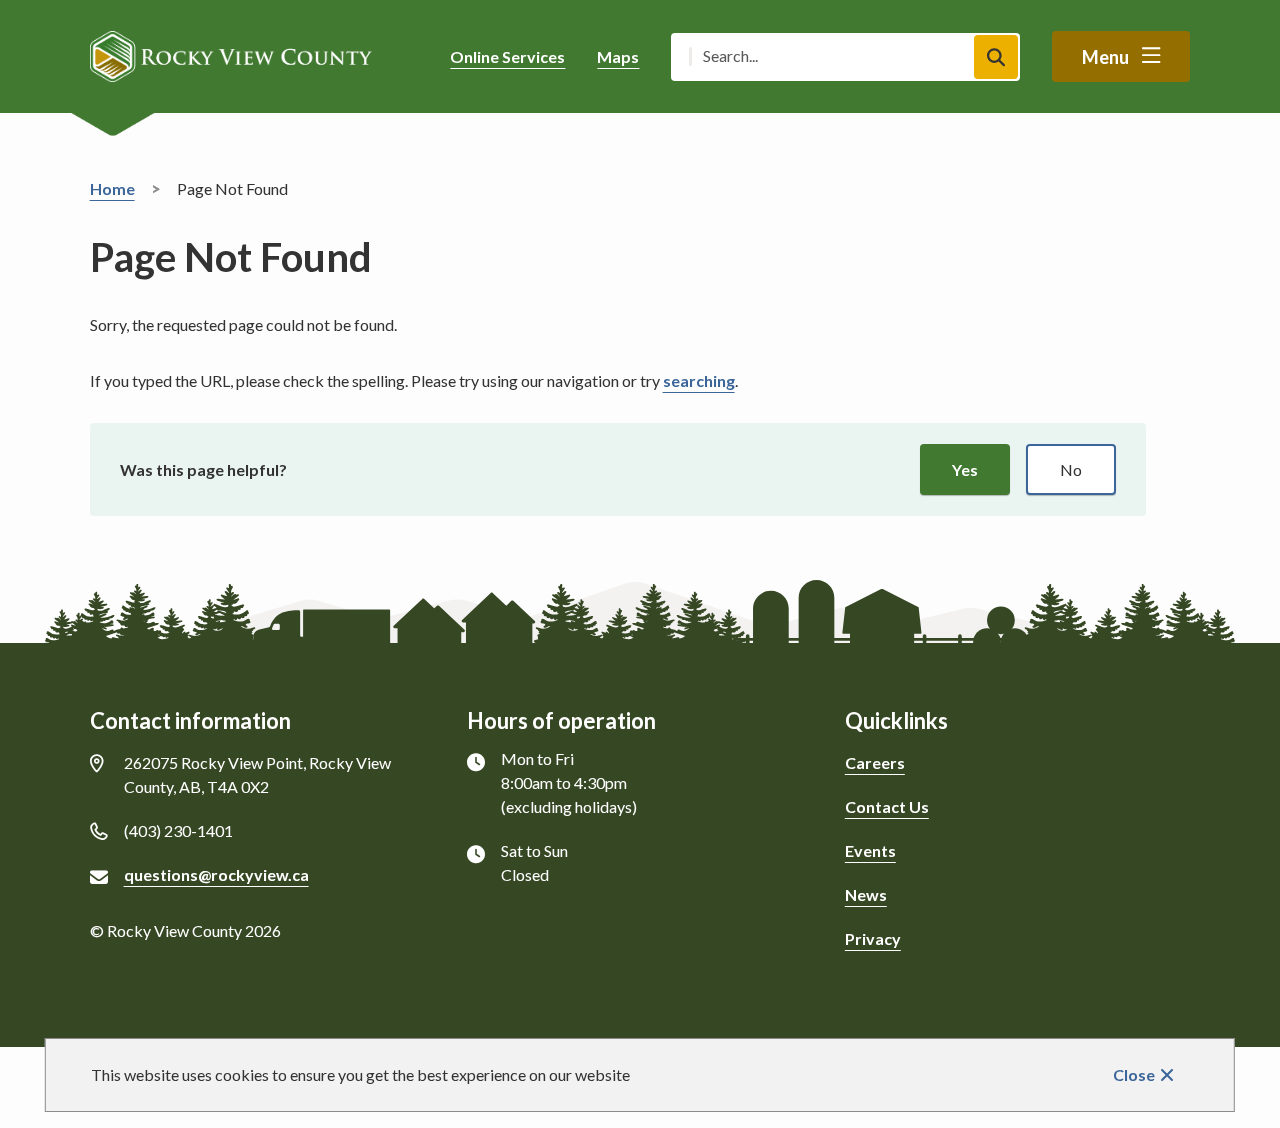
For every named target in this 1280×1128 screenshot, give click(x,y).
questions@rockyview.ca (216, 874)
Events (870, 850)
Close (1134, 1074)
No (1071, 469)
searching (699, 380)
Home (112, 188)
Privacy (873, 938)
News (866, 894)
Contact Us (887, 806)
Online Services (507, 56)
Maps (618, 56)
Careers (875, 762)
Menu (1105, 57)
